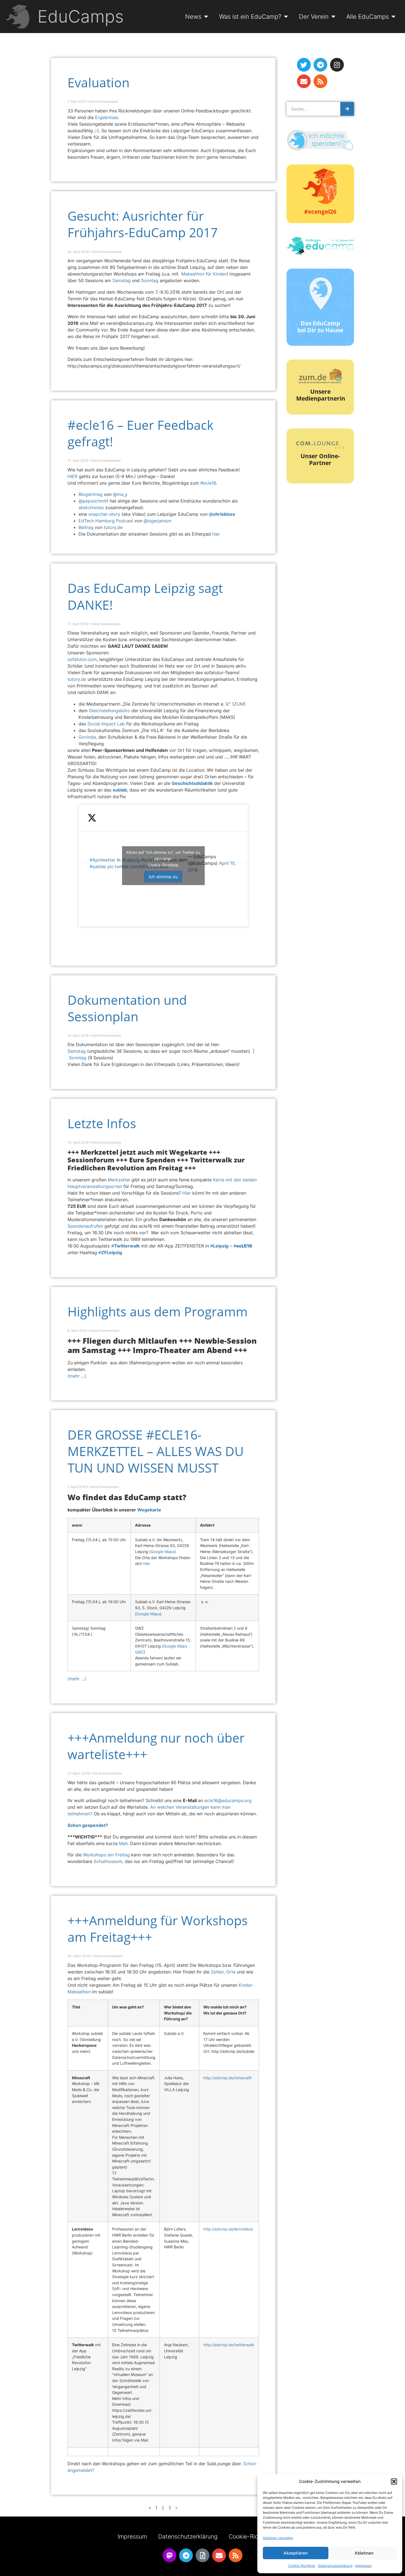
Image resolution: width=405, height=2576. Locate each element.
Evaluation (98, 83)
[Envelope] (304, 81)
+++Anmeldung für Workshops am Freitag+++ (158, 1929)
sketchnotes (92, 507)
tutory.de (113, 527)
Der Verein (314, 16)
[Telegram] (320, 65)
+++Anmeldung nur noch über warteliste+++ (156, 1746)
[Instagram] (337, 65)
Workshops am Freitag (106, 1855)
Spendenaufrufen (85, 1226)
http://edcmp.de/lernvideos (228, 2229)
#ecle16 (208, 483)
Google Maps (163, 1552)
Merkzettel (119, 1180)
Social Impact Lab (106, 724)
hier (216, 534)
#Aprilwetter (102, 860)
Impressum (363, 2566)
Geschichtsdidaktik (192, 783)
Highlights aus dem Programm (158, 1312)
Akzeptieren (296, 2553)
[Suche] (347, 109)
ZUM (239, 704)
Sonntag (150, 280)
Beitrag (86, 527)
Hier (187, 1193)
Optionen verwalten (278, 2538)
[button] (394, 2482)
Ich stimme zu (163, 876)
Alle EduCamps (368, 16)
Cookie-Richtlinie (302, 2566)
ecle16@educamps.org (228, 1800)
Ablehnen (364, 2553)
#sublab (98, 866)
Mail (123, 1843)
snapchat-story (104, 514)
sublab (120, 790)
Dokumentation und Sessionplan (127, 1008)
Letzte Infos (102, 1123)
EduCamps (81, 16)
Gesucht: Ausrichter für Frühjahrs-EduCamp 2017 (143, 224)
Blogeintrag (91, 494)
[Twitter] (304, 65)
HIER (72, 476)
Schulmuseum (108, 1861)
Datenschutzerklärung (335, 2566)
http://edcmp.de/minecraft (227, 2078)
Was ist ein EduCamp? (250, 16)
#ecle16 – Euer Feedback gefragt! (141, 433)
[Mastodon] (169, 2555)
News (193, 16)
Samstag (121, 280)
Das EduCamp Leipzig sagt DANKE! (145, 596)
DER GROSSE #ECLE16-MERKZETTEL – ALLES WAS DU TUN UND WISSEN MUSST (156, 1451)
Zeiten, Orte (223, 1972)
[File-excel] (202, 2555)
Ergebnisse (106, 117)
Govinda (87, 737)
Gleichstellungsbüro (110, 711)
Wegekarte (149, 1510)
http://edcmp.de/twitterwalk (229, 2345)
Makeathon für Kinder (204, 274)
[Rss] (320, 81)
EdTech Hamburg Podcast (106, 521)
